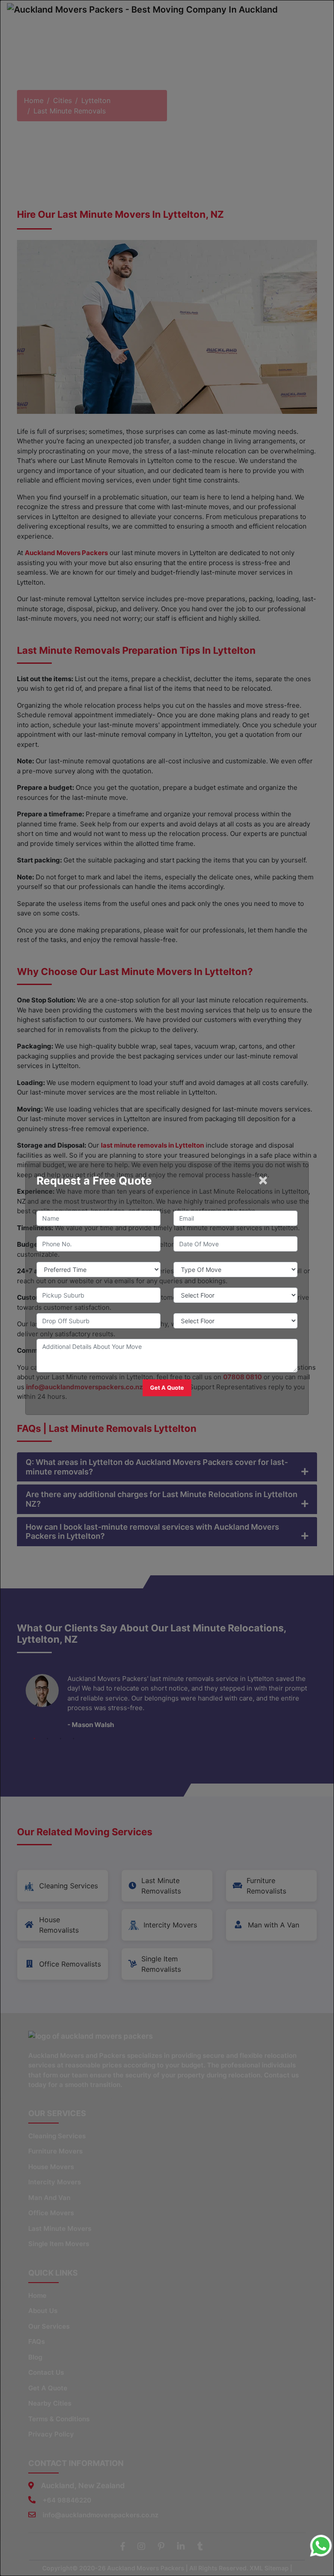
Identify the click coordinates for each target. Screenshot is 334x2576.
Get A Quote (167, 1388)
